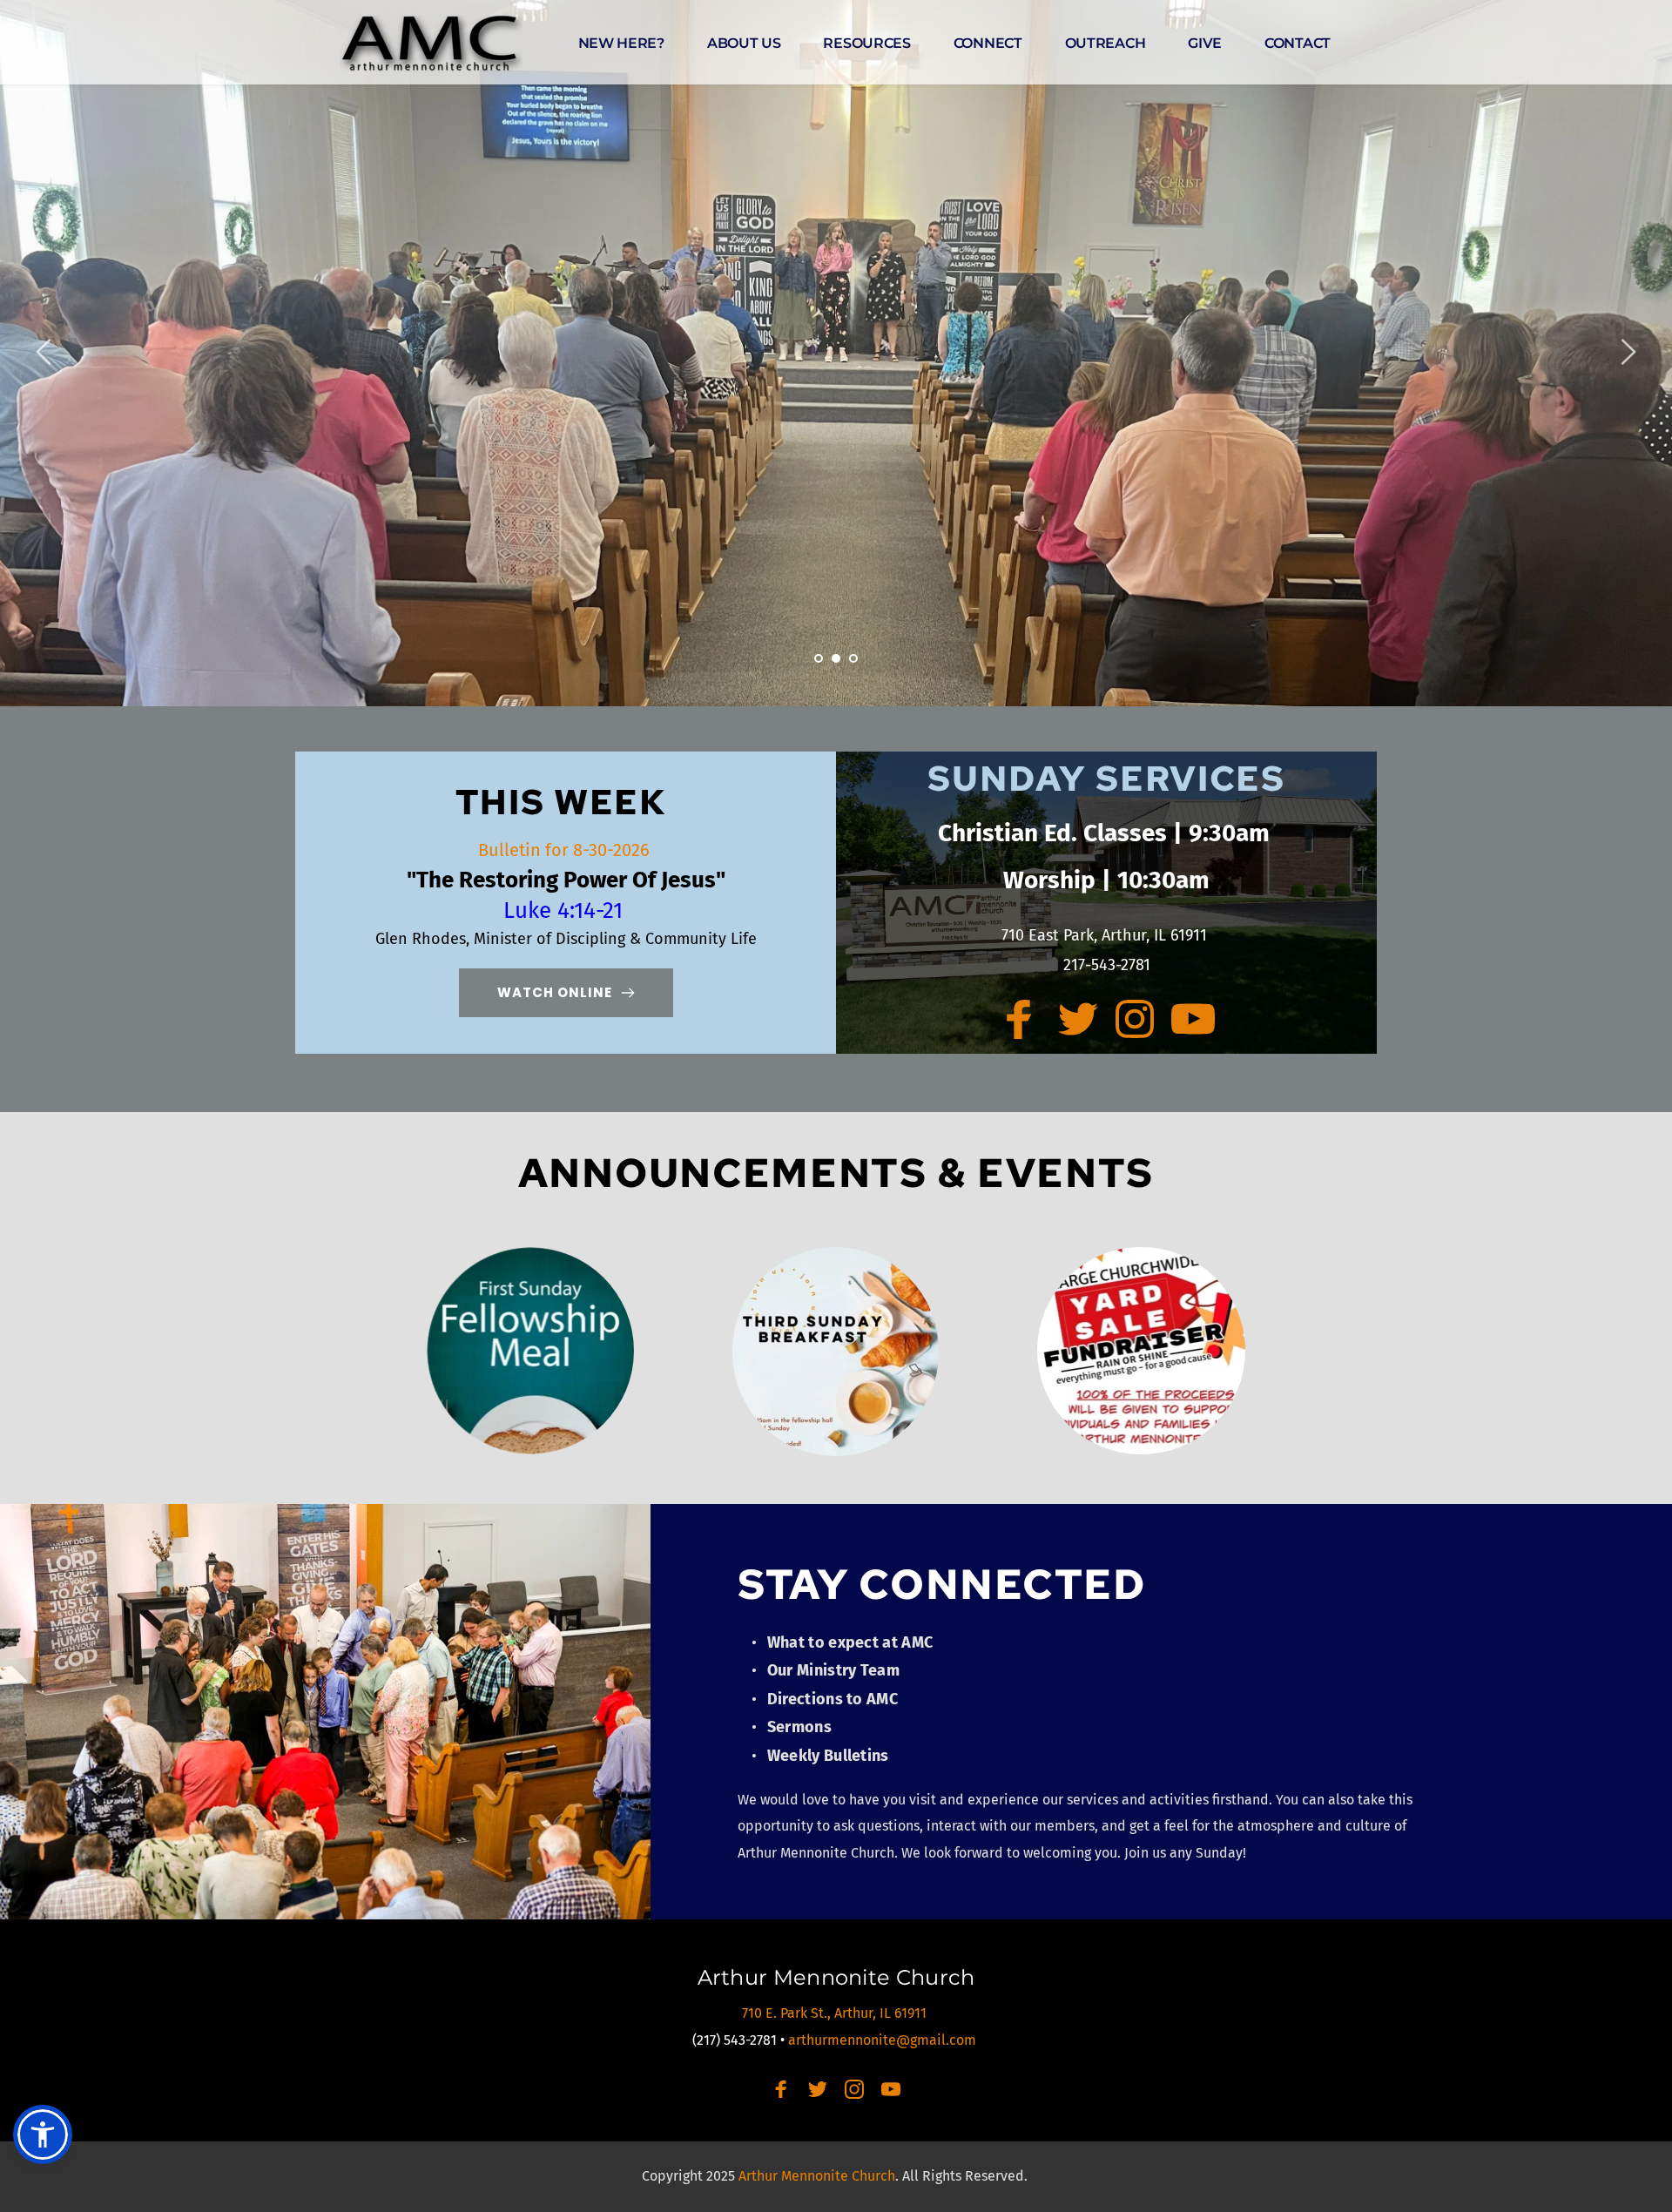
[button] (43, 2134)
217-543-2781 (1107, 965)
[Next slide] (1628, 352)
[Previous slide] (44, 352)
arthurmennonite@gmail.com (884, 2040)
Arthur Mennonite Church (836, 1977)
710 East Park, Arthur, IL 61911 (1106, 935)
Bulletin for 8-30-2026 (566, 850)
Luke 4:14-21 (566, 910)
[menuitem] (621, 44)
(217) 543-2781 (735, 2040)
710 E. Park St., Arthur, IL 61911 (836, 2013)
